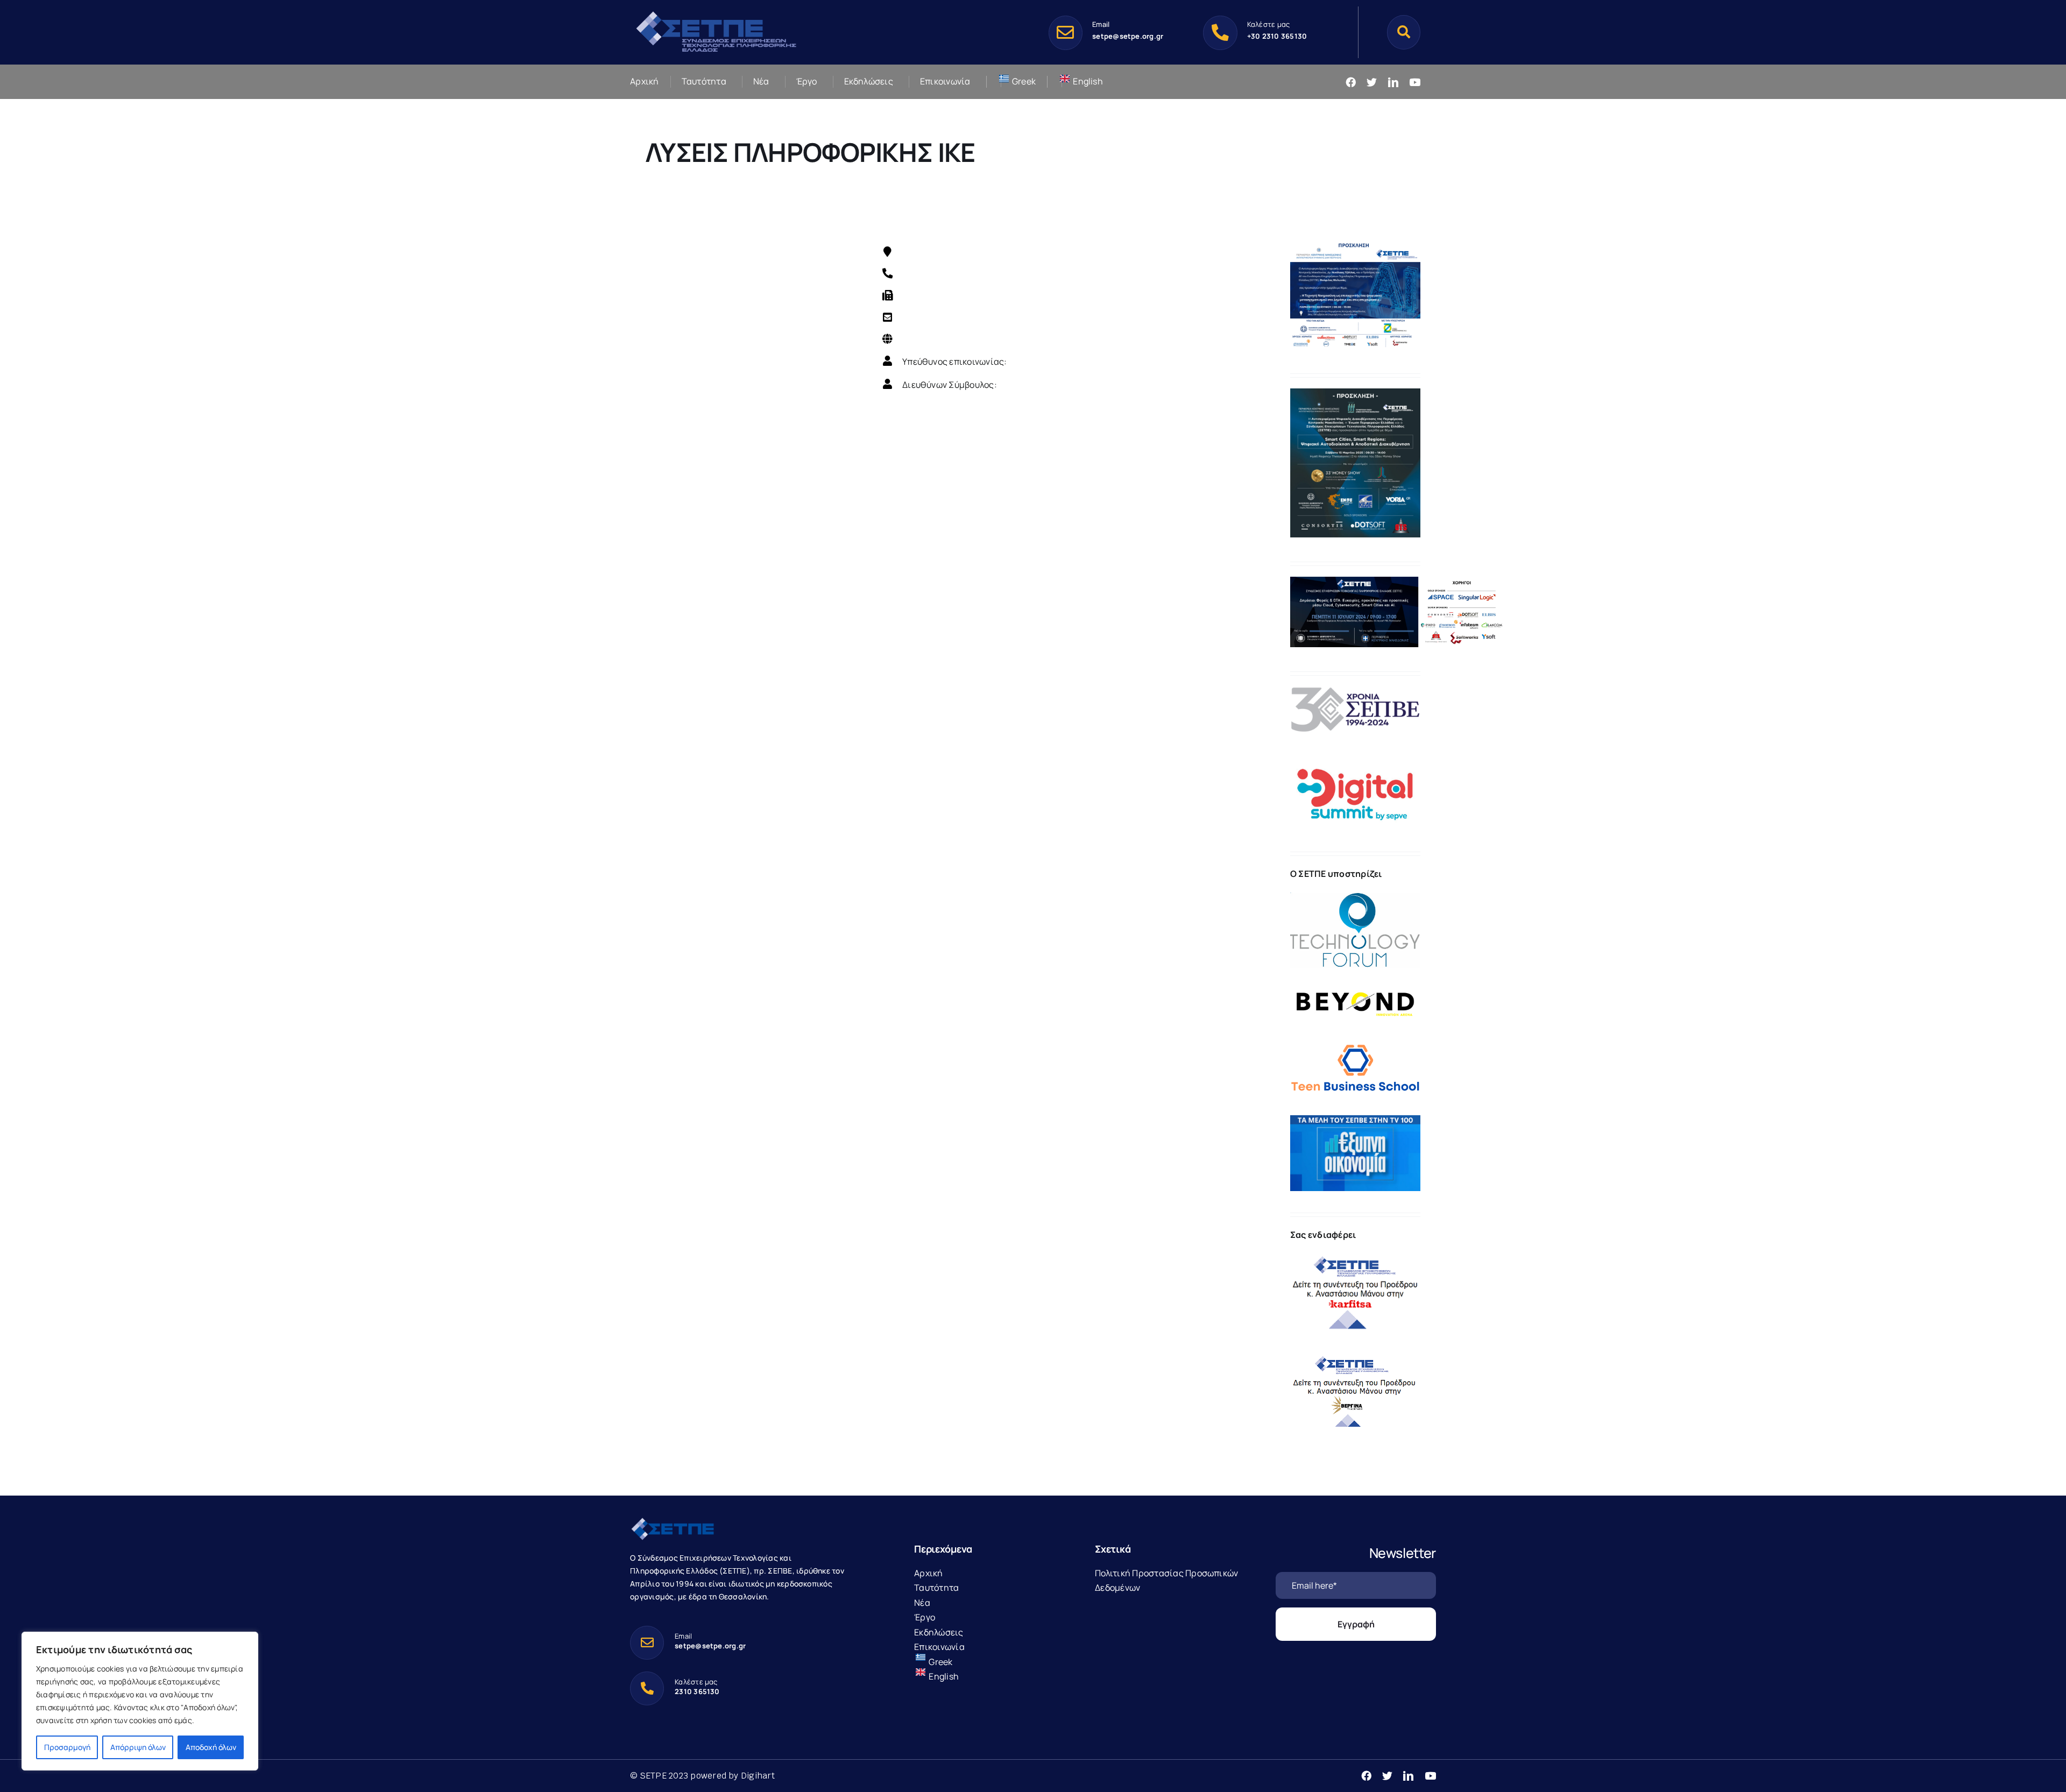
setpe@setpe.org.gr (1128, 36)
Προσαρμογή (67, 1747)
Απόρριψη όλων (138, 1747)
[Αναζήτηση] (1404, 32)
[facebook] (1351, 82)
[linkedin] (1393, 82)
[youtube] (1415, 82)
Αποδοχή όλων (211, 1747)
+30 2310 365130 (1277, 36)
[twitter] (1372, 82)
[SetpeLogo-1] (716, 12)
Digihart (758, 1776)
